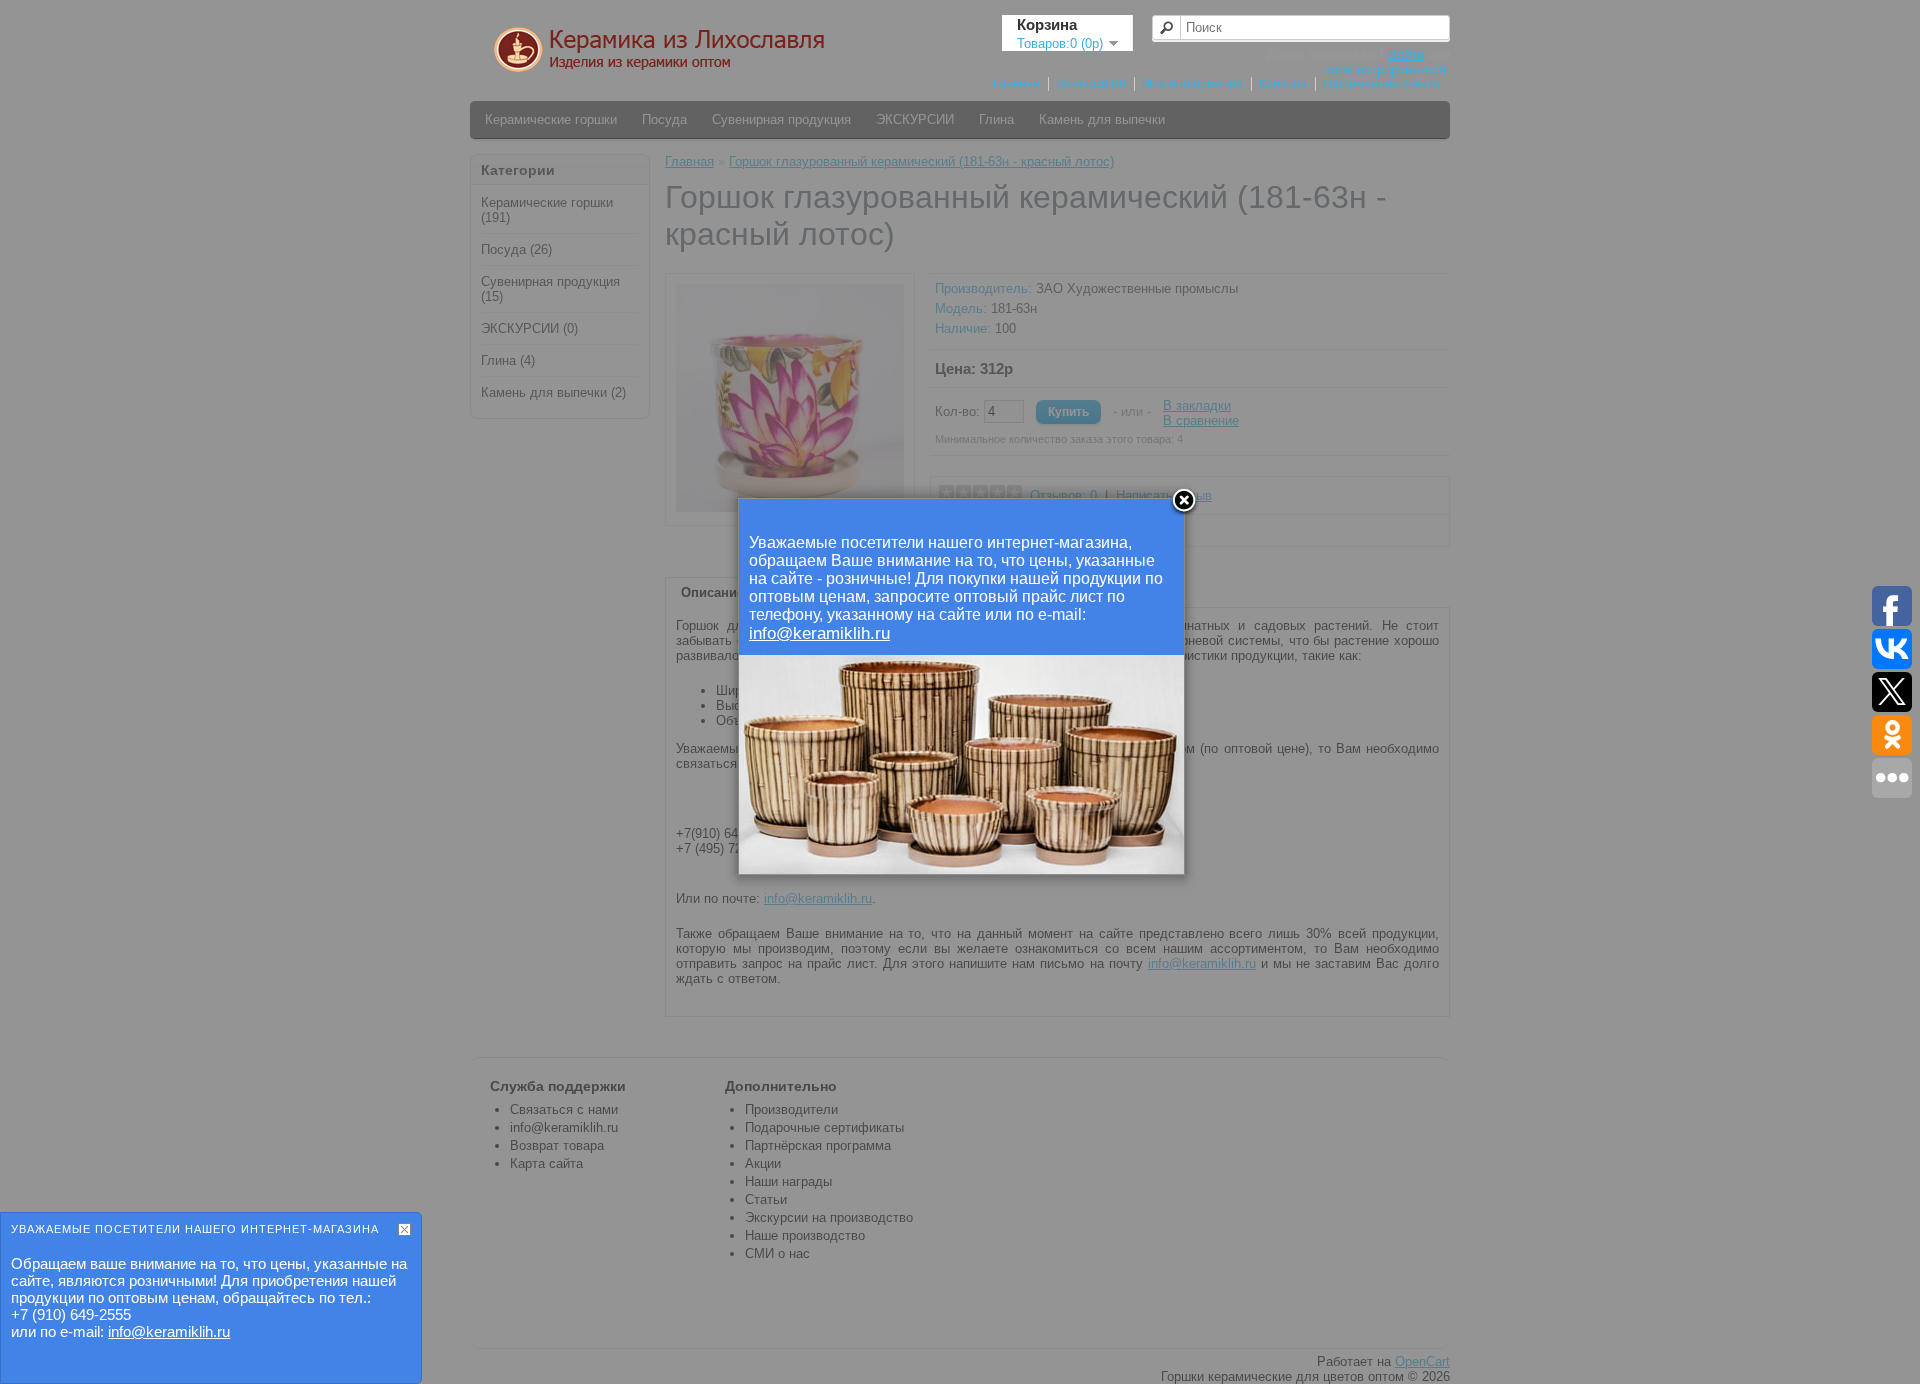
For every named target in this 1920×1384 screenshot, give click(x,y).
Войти (1406, 54)
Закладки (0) (1091, 84)
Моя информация (1192, 84)
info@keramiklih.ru (169, 1331)
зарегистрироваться (1385, 69)
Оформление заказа (1381, 84)
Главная (1016, 84)
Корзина (1283, 84)
